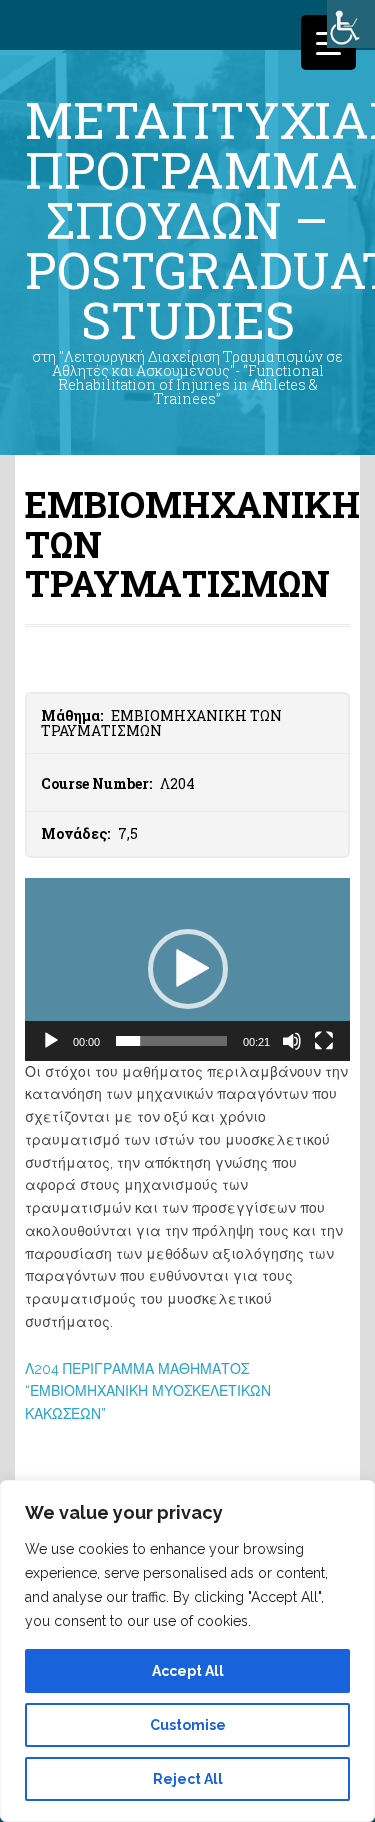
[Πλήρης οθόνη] (324, 1041)
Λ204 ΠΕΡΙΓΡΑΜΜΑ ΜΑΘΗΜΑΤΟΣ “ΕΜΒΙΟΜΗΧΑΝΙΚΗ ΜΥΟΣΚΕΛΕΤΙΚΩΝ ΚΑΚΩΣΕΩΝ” (148, 1392)
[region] (187, 1651)
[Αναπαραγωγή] (51, 1041)
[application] (187, 969)
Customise (188, 1725)
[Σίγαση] (292, 1041)
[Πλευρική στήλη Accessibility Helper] (351, 24)
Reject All (188, 1779)
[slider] (171, 1041)
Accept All (188, 1671)
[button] (188, 969)
